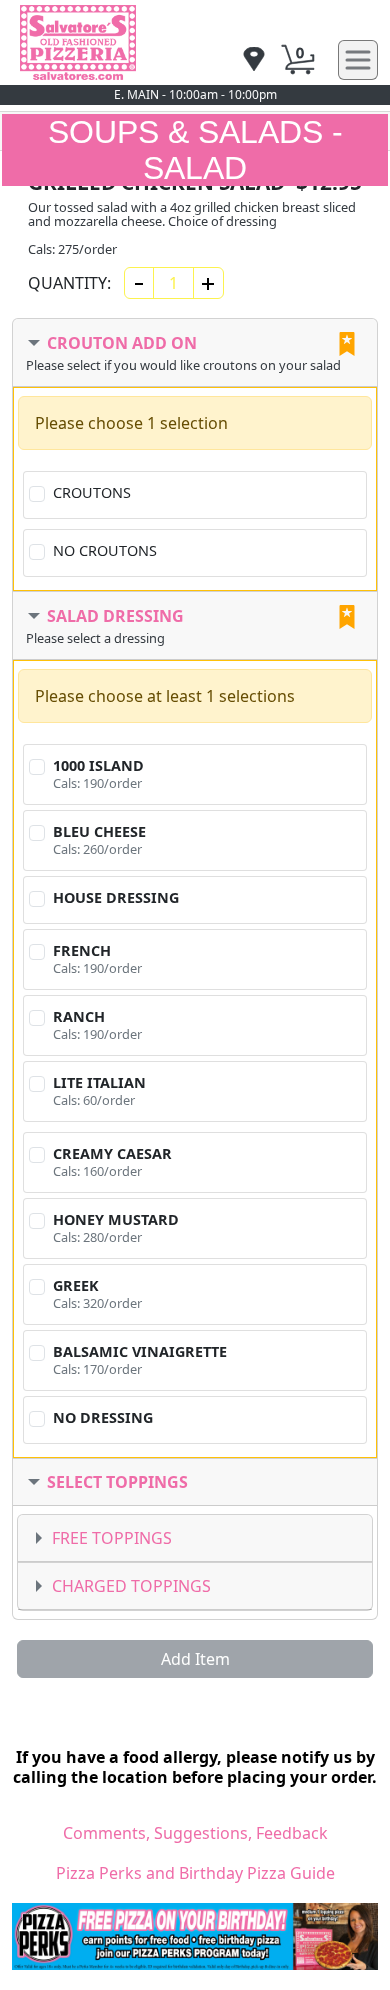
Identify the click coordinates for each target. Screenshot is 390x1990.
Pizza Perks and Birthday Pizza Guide (195, 1873)
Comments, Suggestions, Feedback (195, 1833)
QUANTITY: (69, 283)
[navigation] (254, 60)
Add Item (195, 1659)
